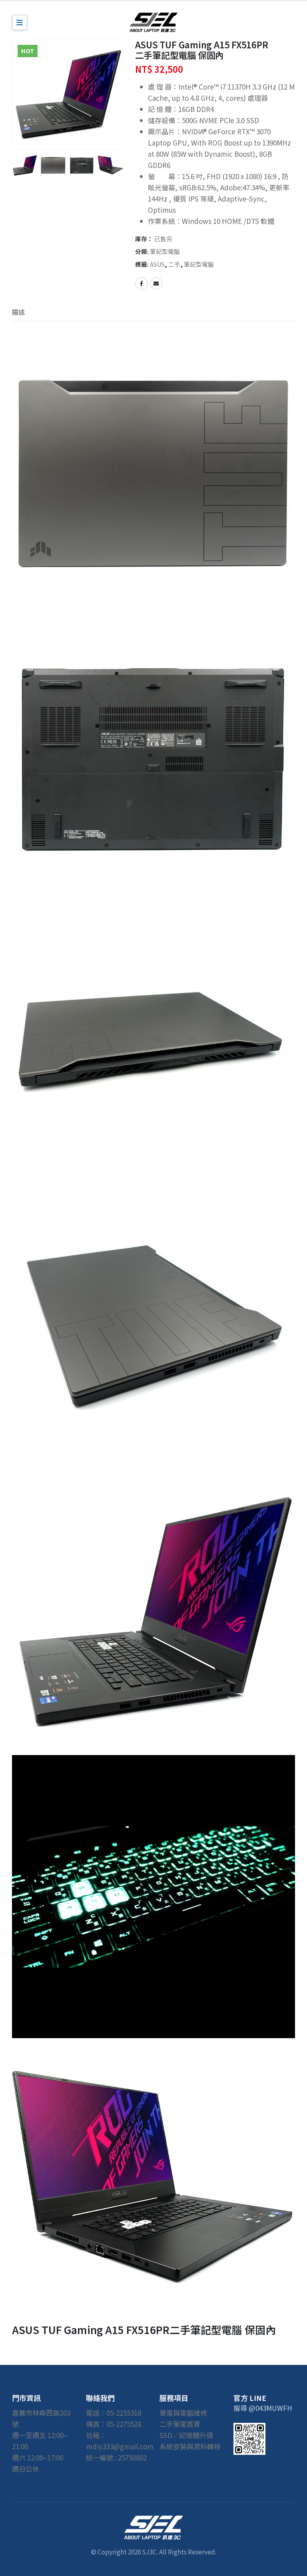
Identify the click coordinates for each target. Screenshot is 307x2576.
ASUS (157, 264)
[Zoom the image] (153, 2521)
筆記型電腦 (165, 251)
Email (156, 284)
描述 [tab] (18, 312)
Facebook (142, 284)
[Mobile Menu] (20, 22)
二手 (174, 264)
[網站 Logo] (153, 22)
